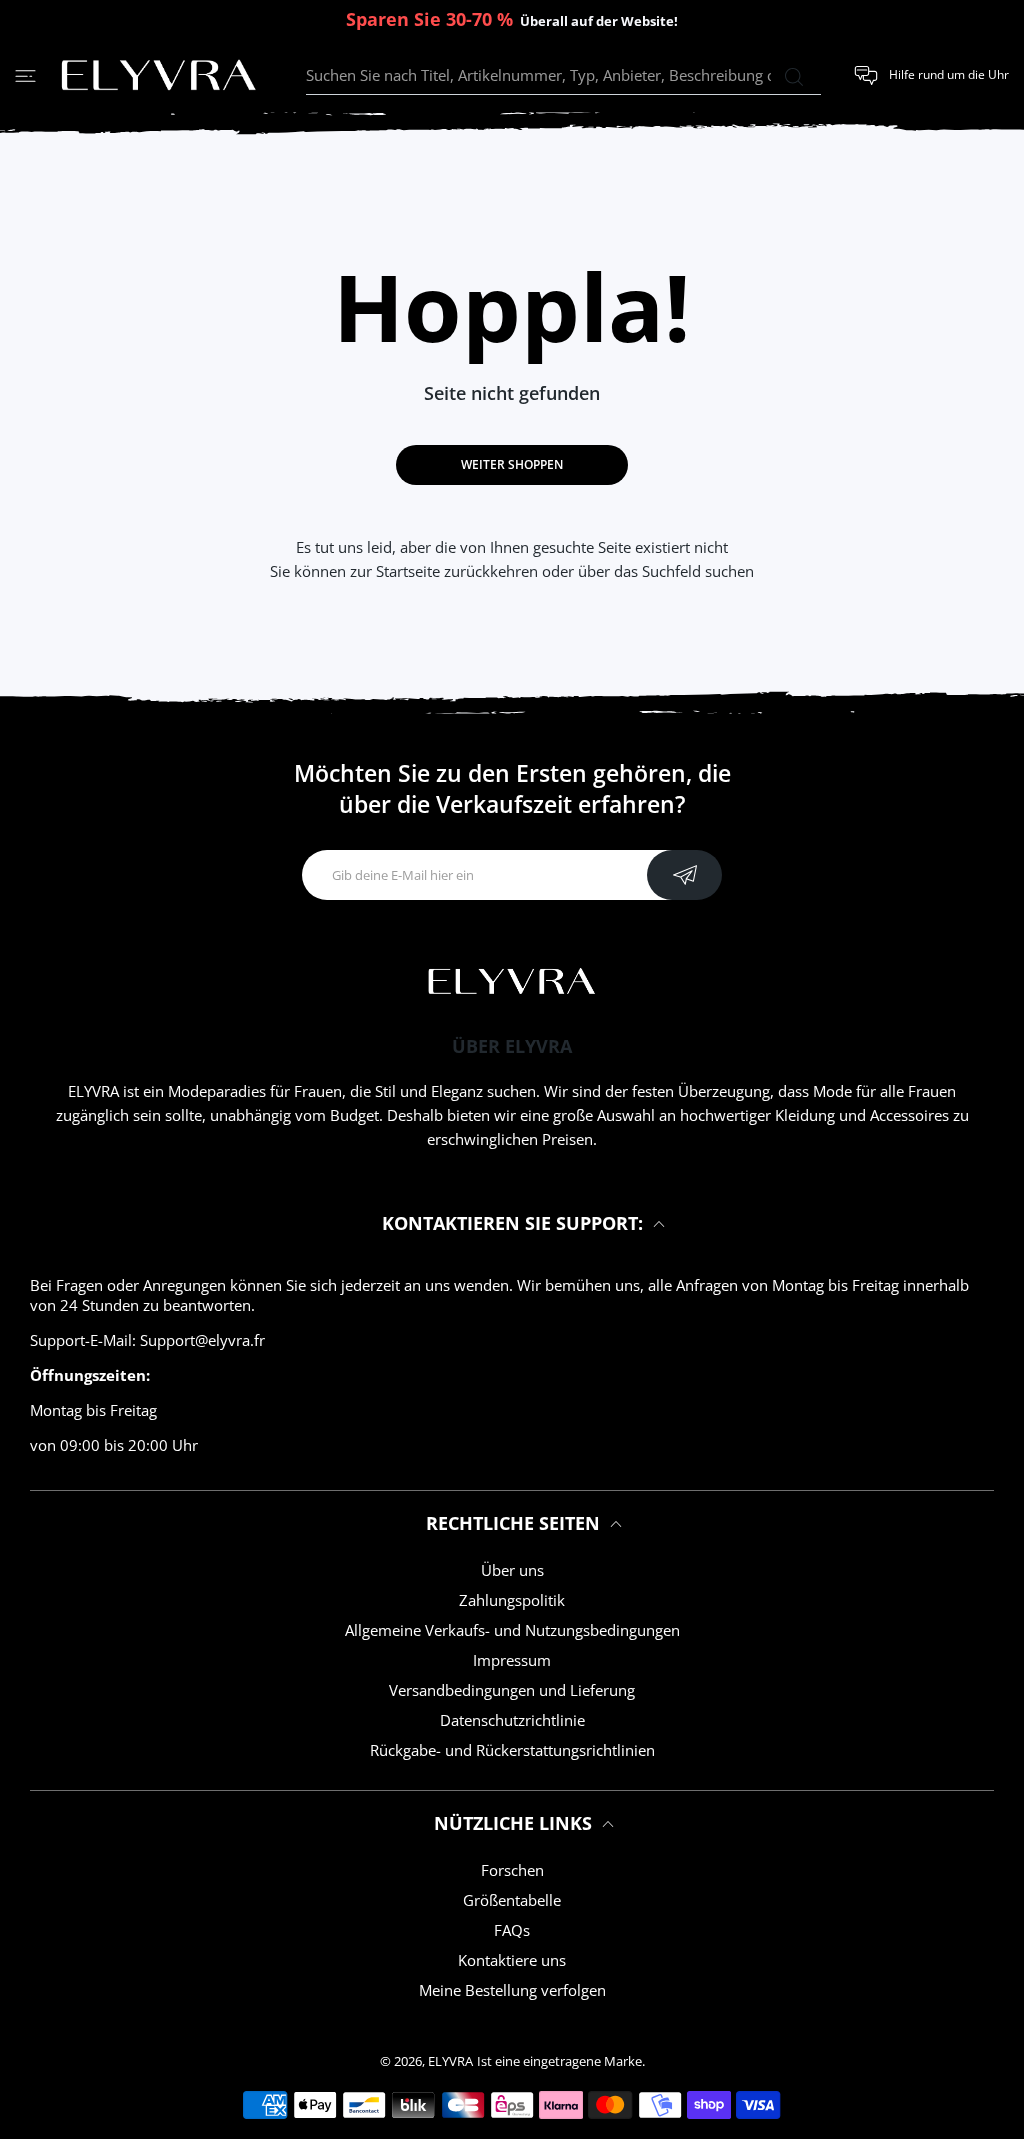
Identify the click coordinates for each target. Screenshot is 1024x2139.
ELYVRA (450, 2061)
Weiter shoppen (512, 464)
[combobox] (563, 76)
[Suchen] (793, 77)
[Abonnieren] (684, 875)
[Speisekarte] (25, 75)
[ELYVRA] (159, 76)
